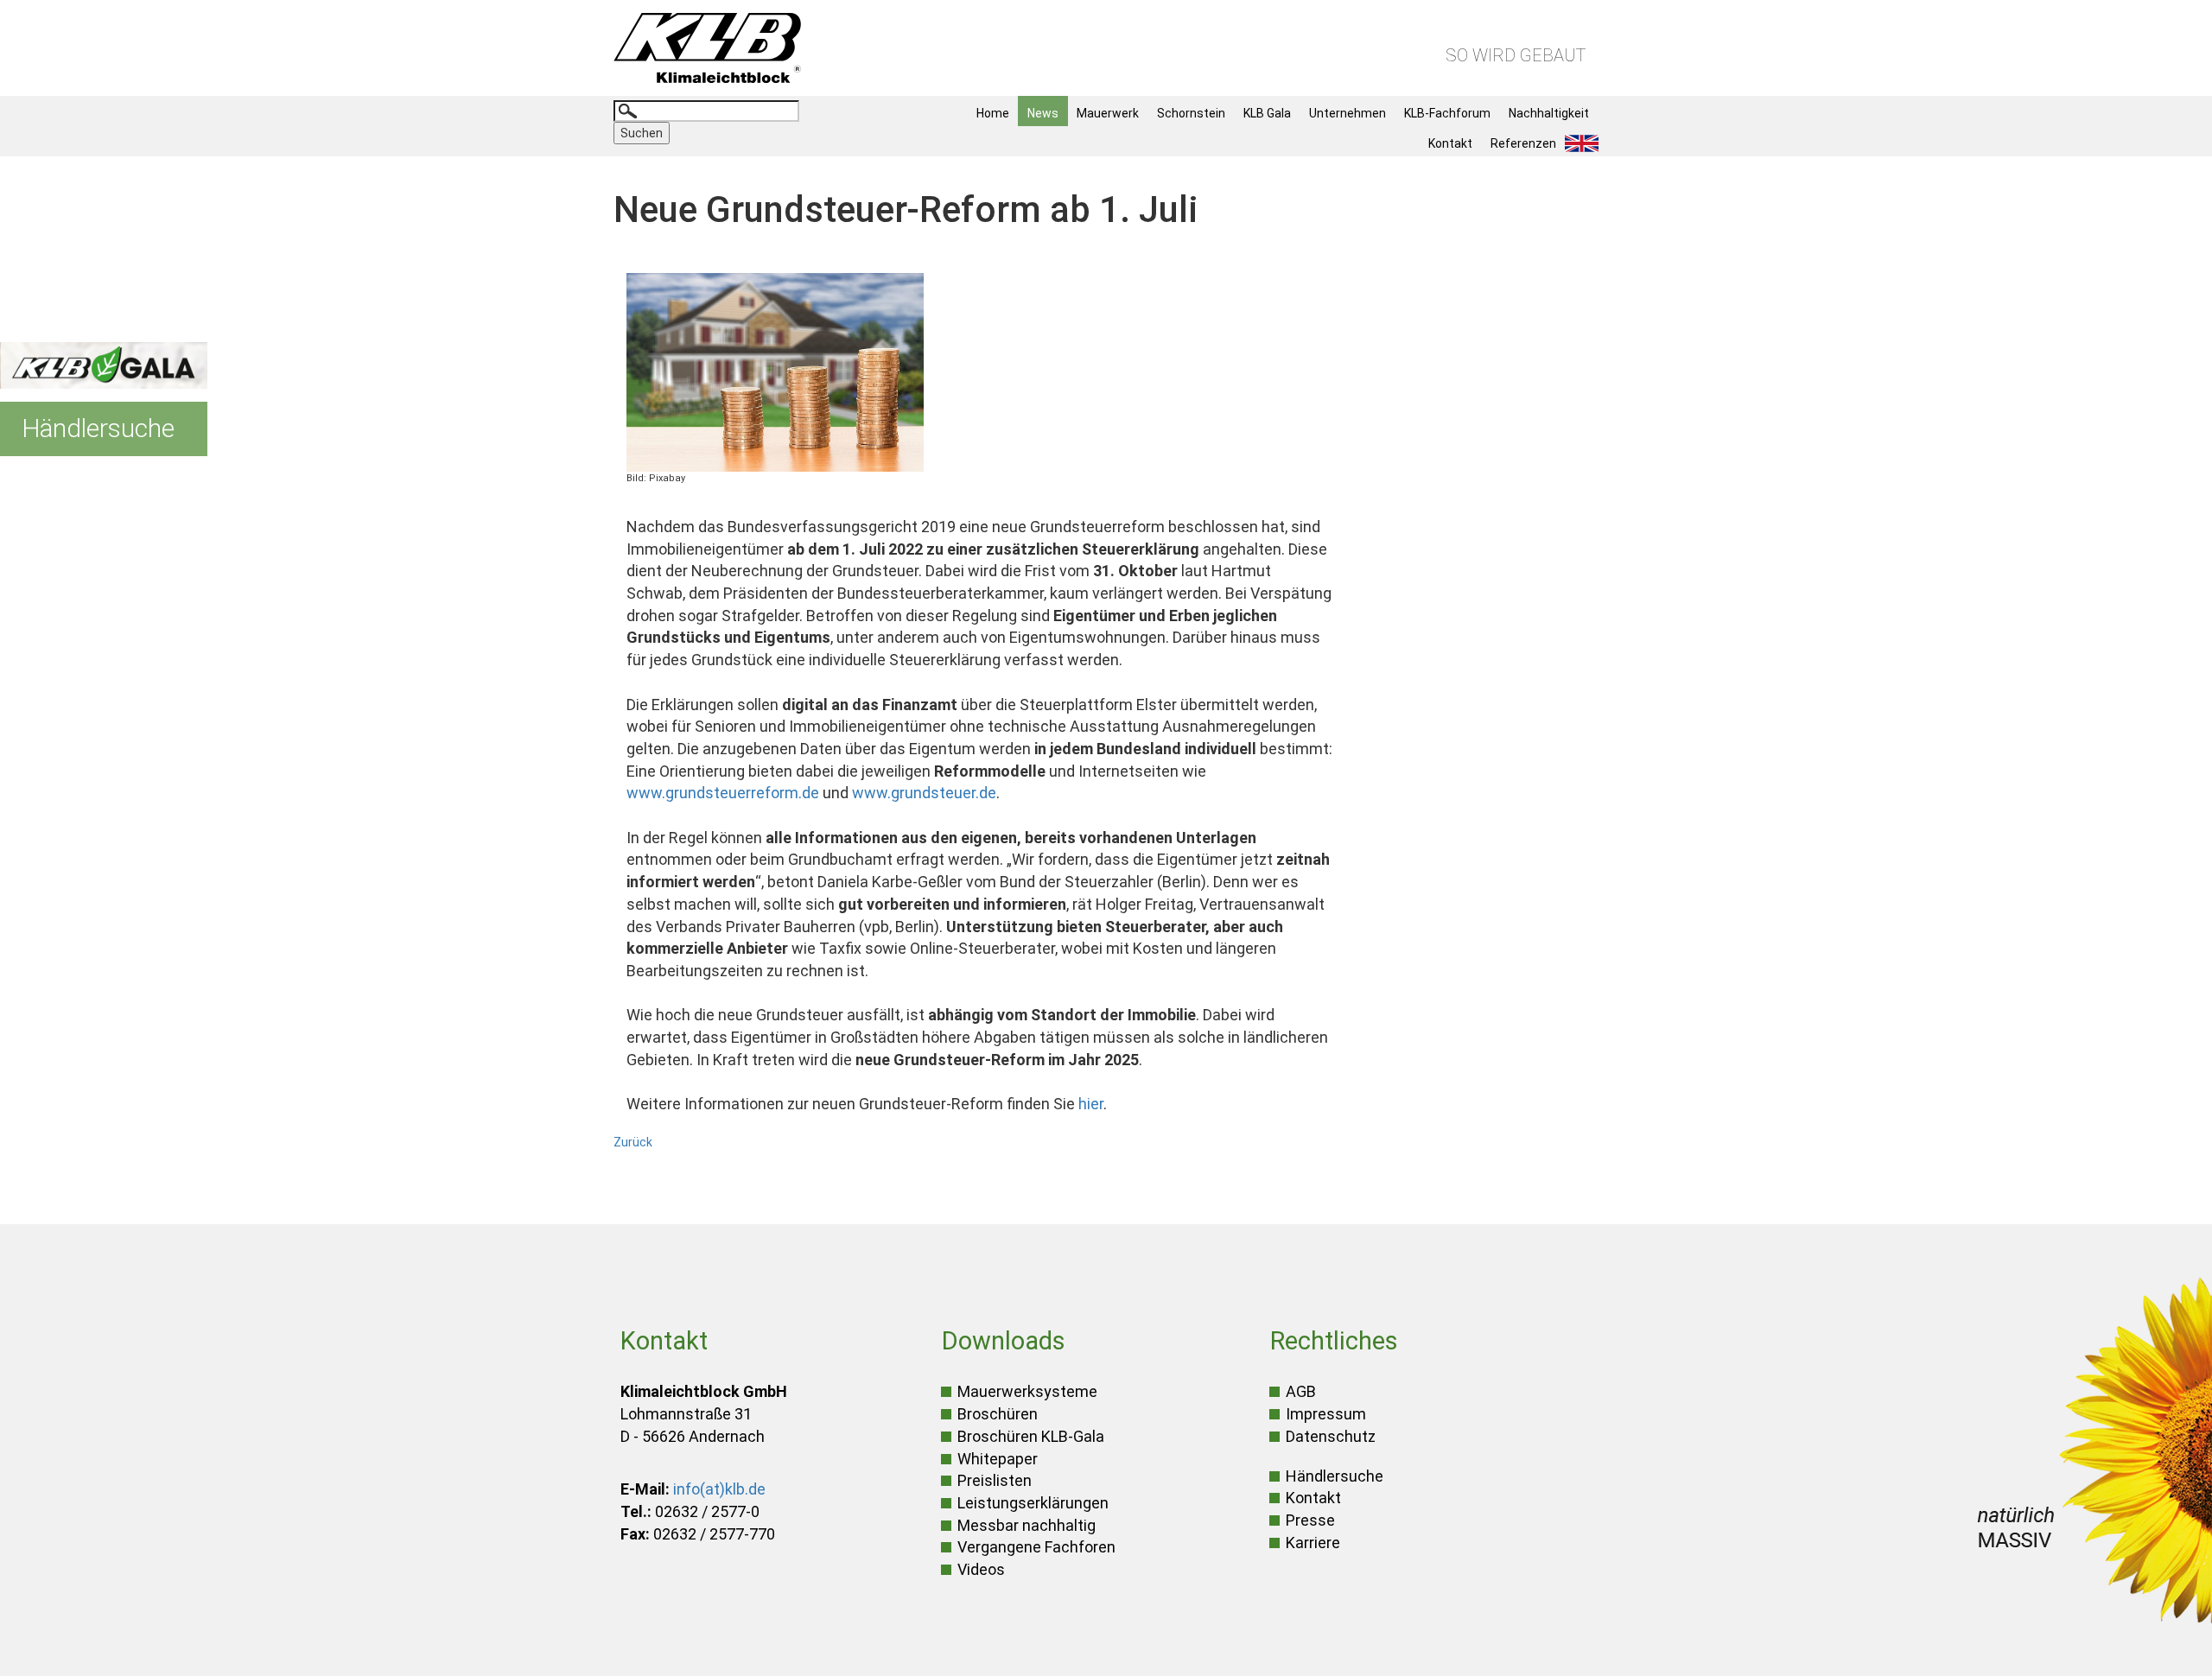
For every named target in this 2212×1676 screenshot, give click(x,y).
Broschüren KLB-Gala (1031, 1436)
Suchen (642, 133)
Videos (981, 1569)
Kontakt (1450, 143)
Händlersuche (1335, 1476)
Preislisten (995, 1480)
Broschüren (998, 1414)
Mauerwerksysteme (1027, 1391)
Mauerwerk (1108, 113)
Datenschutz (1331, 1436)
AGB (1301, 1391)
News (1043, 113)
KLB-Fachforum (1447, 113)
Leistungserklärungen (1033, 1503)
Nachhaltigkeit (1549, 113)
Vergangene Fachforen (1036, 1547)
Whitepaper (998, 1459)
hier (1091, 1104)
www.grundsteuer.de (924, 793)
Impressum (1326, 1414)
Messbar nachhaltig (1027, 1525)
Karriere (1313, 1543)
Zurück (633, 1142)
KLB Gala (1267, 113)
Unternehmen (1348, 113)
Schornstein (1191, 113)
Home (993, 113)
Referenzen (1523, 143)
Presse (1310, 1520)
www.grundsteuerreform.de (723, 793)
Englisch (1586, 143)
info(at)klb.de (719, 1489)
